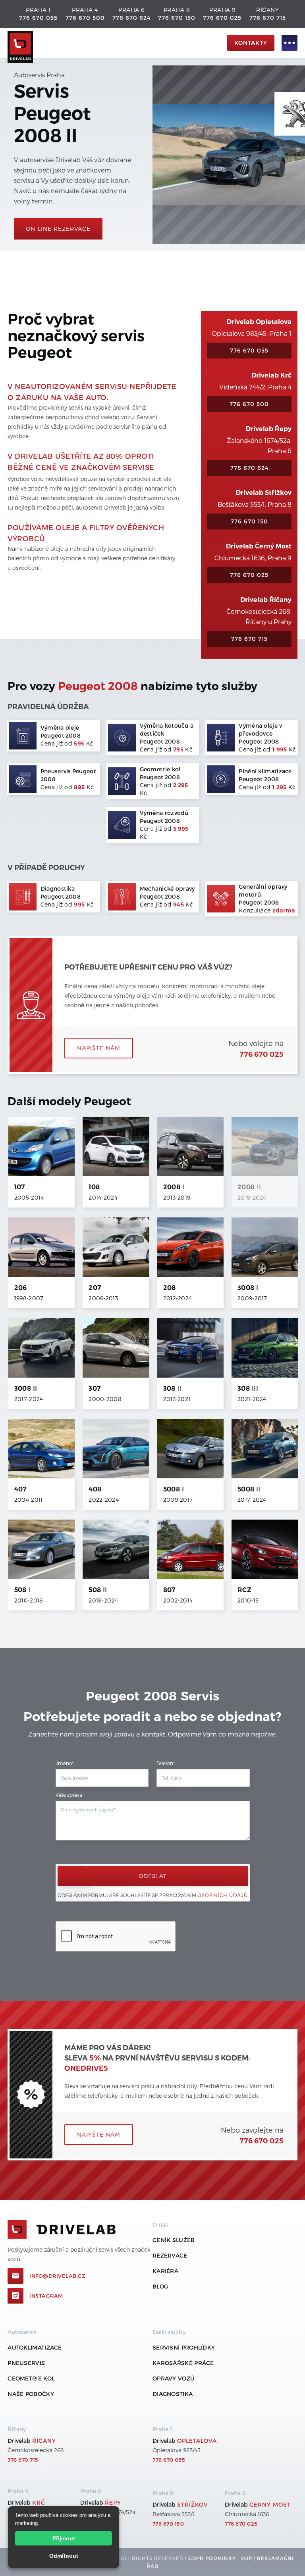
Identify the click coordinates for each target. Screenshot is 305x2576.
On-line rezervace (58, 229)
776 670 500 (85, 18)
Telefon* (166, 1763)
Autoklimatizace (35, 2347)
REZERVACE (170, 2255)
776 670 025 (222, 18)
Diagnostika (173, 2394)
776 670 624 (131, 18)
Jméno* (65, 1763)
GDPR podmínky (212, 2558)
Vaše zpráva (69, 1795)
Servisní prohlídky (184, 2347)
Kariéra (165, 2271)
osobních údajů (223, 1895)
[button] (286, 43)
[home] (115, 43)
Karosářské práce (183, 2363)
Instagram (46, 2296)
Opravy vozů (174, 2378)
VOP (246, 2558)
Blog (160, 2286)
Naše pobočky (31, 2394)
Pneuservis (26, 2363)
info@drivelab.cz (57, 2276)
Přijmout (64, 2538)
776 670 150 (177, 18)
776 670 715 (268, 18)
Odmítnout (64, 2556)
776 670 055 (38, 18)
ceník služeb (174, 2240)
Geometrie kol (31, 2378)
